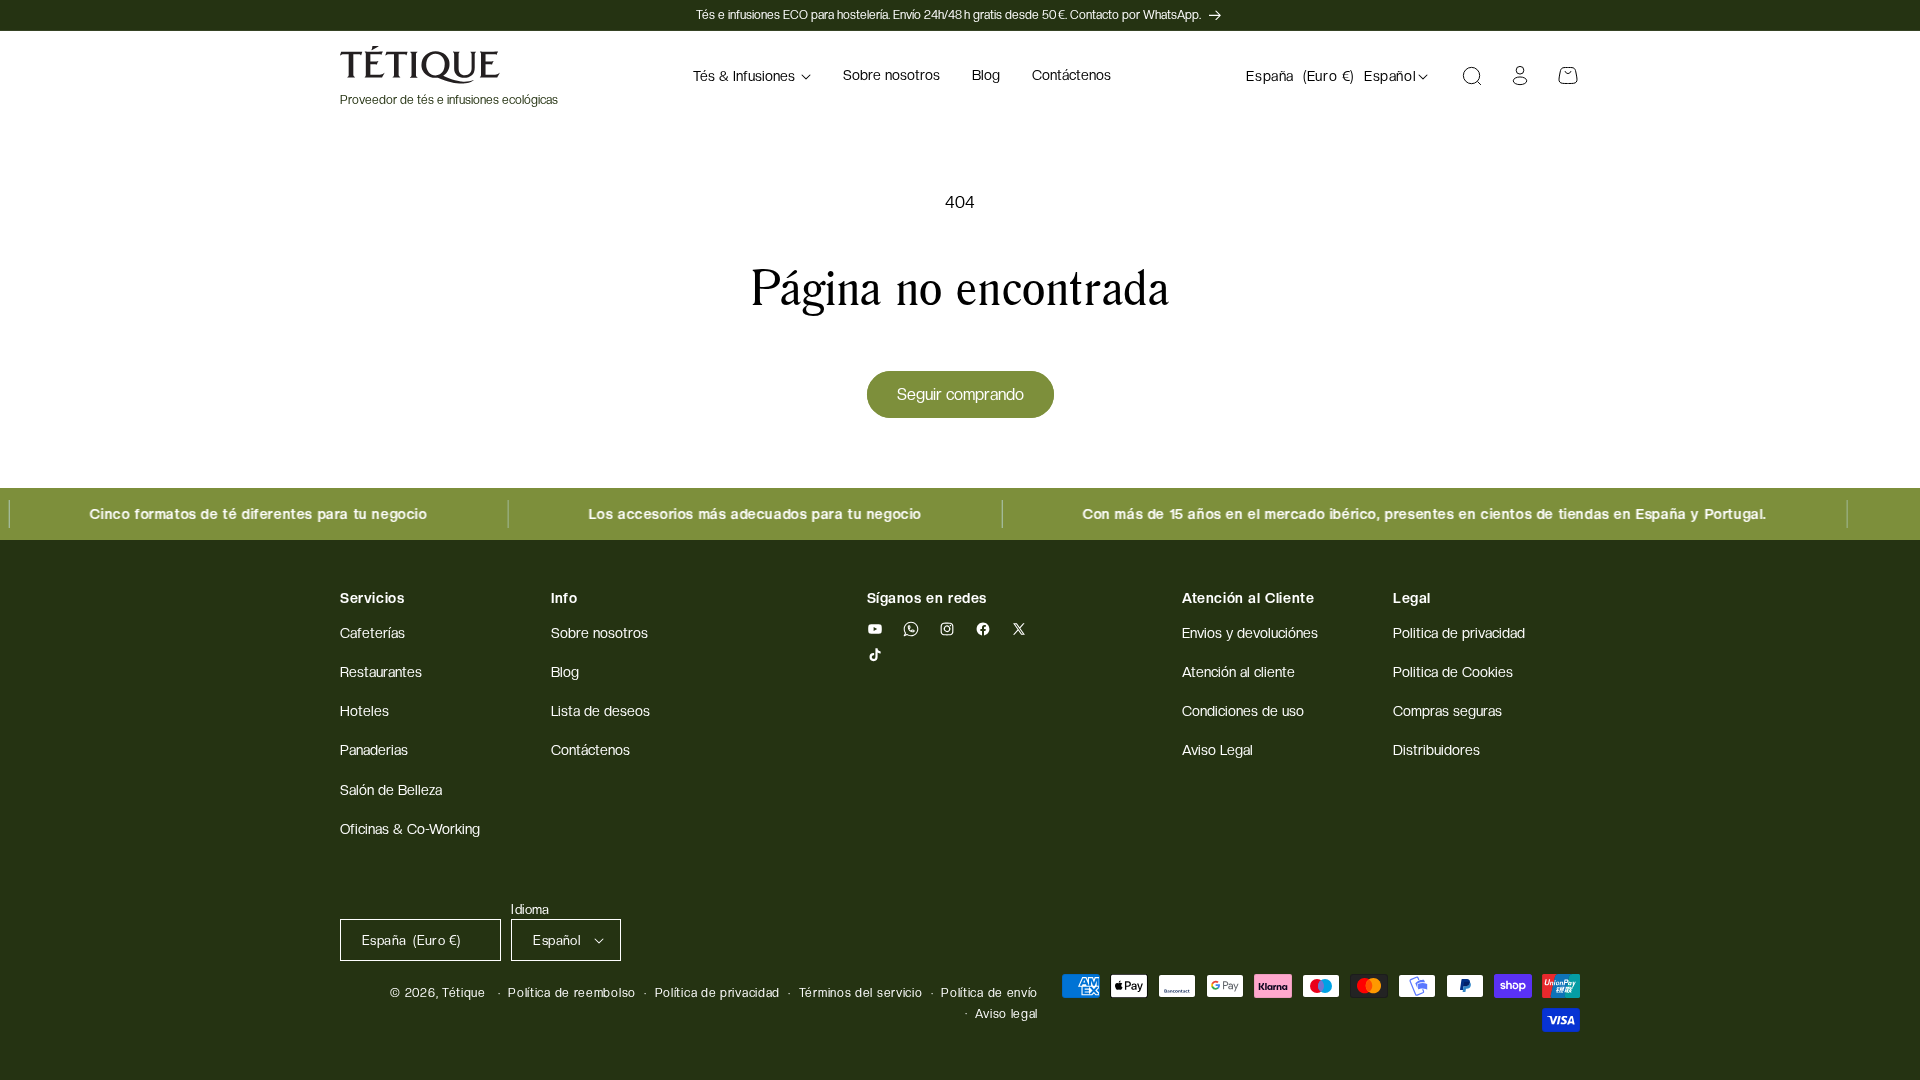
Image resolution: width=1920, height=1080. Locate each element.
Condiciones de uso (1243, 711)
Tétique (464, 993)
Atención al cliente (1238, 672)
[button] (752, 76)
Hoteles (364, 711)
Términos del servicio (861, 993)
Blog (565, 672)
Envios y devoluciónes (1250, 633)
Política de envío (989, 993)
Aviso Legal (1217, 750)
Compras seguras (1447, 711)
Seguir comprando (960, 394)
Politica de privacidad (1459, 633)
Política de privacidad (717, 993)
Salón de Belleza (391, 790)
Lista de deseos (600, 711)
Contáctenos (590, 750)
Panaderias (374, 750)
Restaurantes (381, 672)
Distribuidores (1436, 750)
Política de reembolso (572, 993)
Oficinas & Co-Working (410, 829)
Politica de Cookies (1453, 672)
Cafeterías (372, 633)
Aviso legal (1006, 1014)
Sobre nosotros (599, 633)
